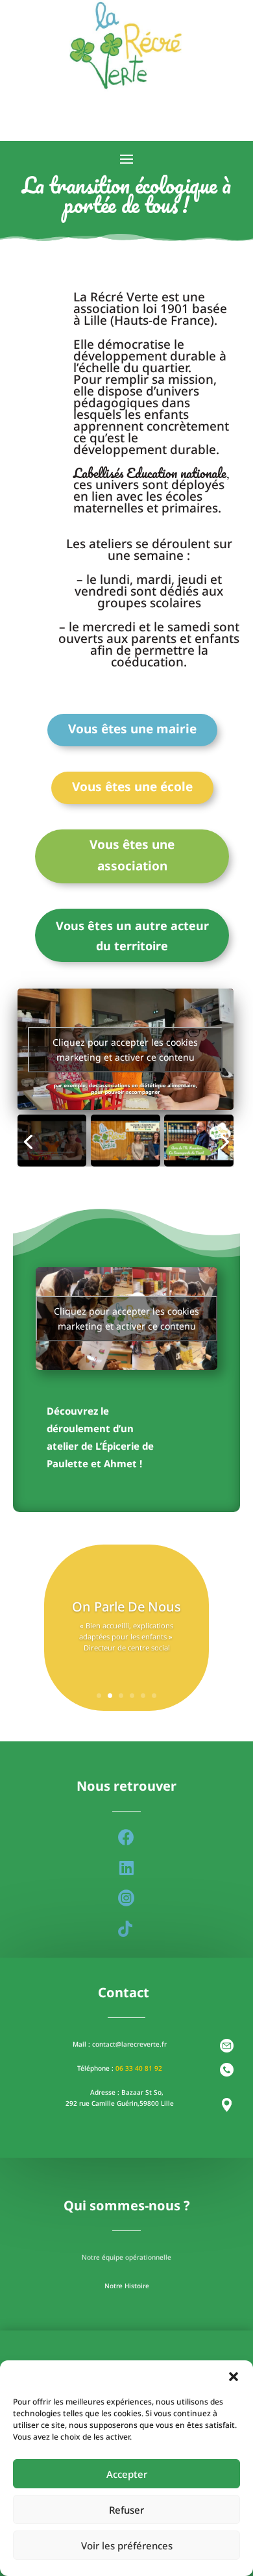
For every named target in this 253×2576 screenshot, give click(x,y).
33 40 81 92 (144, 2068)
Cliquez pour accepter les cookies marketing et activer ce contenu (125, 1050)
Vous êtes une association (132, 855)
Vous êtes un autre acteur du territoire (132, 936)
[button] (234, 2377)
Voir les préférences (127, 2545)
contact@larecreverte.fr (129, 2044)
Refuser (126, 2510)
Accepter (127, 2474)
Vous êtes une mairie (132, 729)
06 (120, 2068)
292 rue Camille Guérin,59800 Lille (120, 2103)
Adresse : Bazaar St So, (127, 2092)
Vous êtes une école (132, 787)
